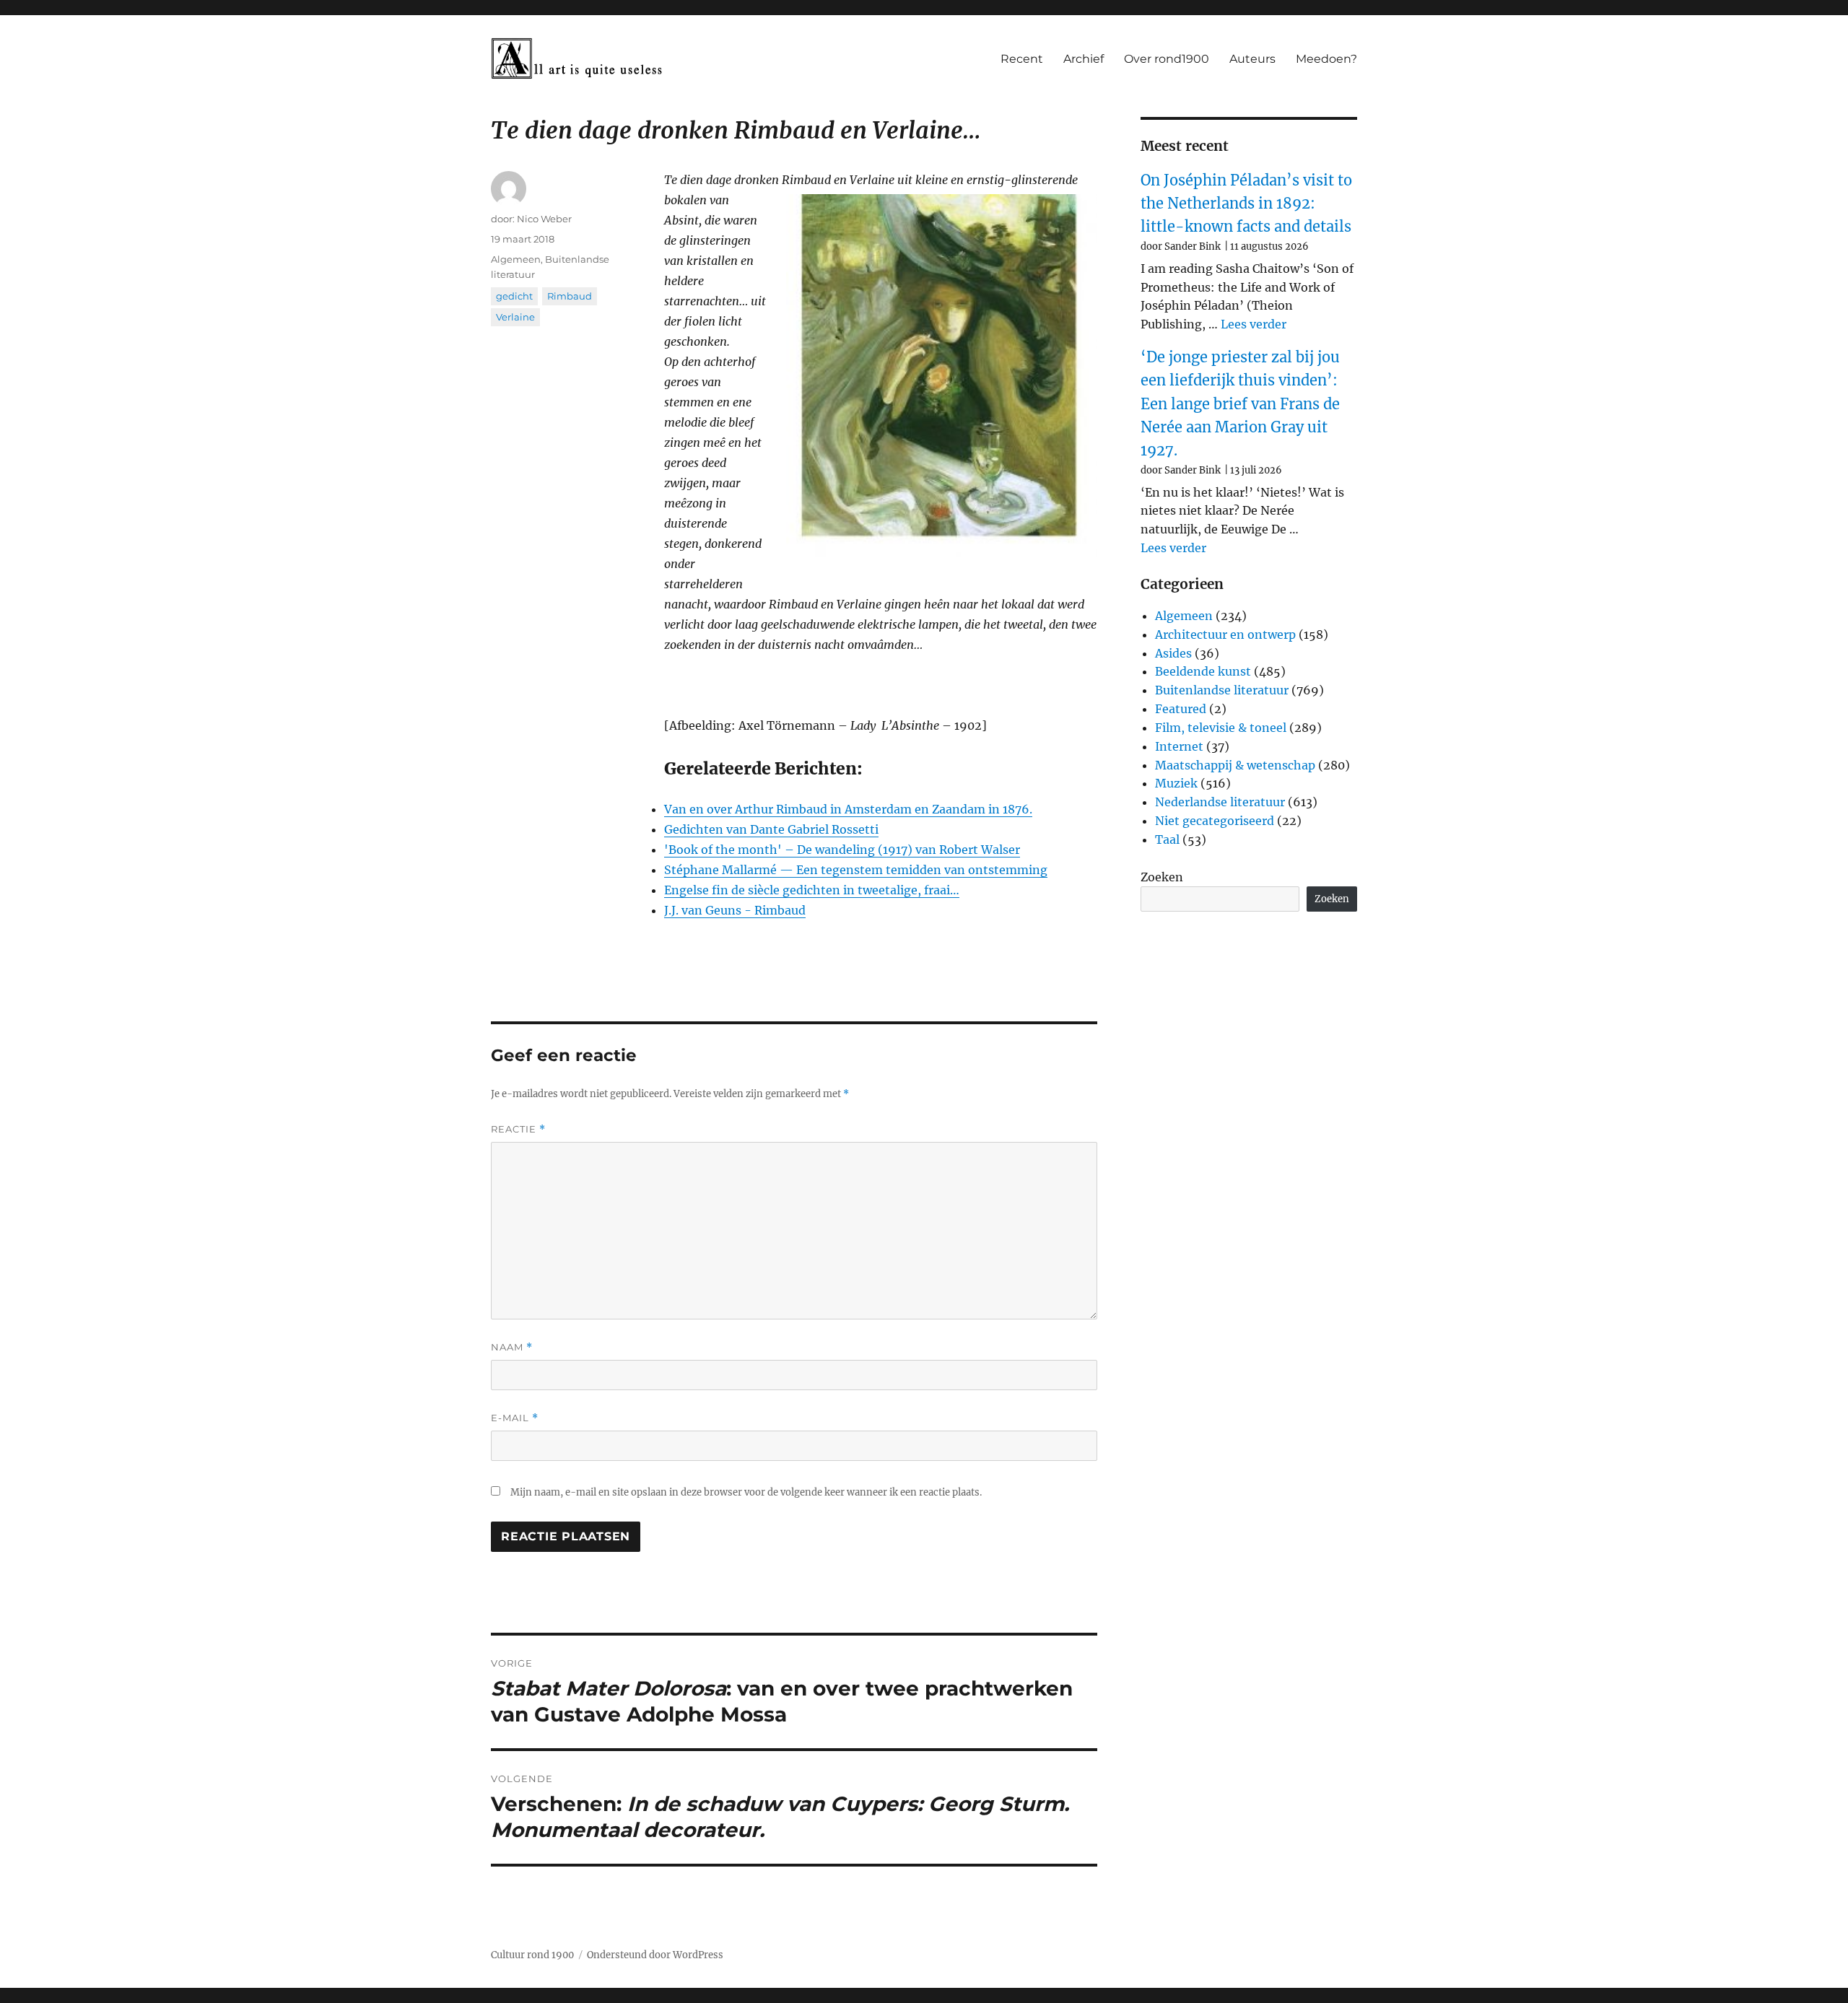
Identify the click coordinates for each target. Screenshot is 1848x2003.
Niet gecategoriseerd (1215, 821)
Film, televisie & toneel (1221, 728)
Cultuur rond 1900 (532, 1955)
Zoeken (1162, 877)
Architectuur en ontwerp (1225, 634)
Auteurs (1252, 59)
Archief (1084, 59)
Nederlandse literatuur (1220, 802)
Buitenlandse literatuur (1222, 690)
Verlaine (515, 317)
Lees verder (1254, 324)
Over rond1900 (1167, 59)
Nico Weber (544, 219)
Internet (1179, 746)
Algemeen (516, 259)
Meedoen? (1326, 59)
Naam (512, 1347)
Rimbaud (570, 296)
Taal (1167, 839)
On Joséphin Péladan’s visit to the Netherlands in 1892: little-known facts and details (1246, 204)
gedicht (514, 296)
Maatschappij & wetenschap (1235, 765)
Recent (1022, 59)
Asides (1173, 653)
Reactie (518, 1129)
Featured (1181, 709)
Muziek (1176, 783)
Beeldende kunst (1203, 671)
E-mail (515, 1418)
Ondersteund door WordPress (655, 1955)
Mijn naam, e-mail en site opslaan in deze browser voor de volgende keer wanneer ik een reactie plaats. (746, 1492)
